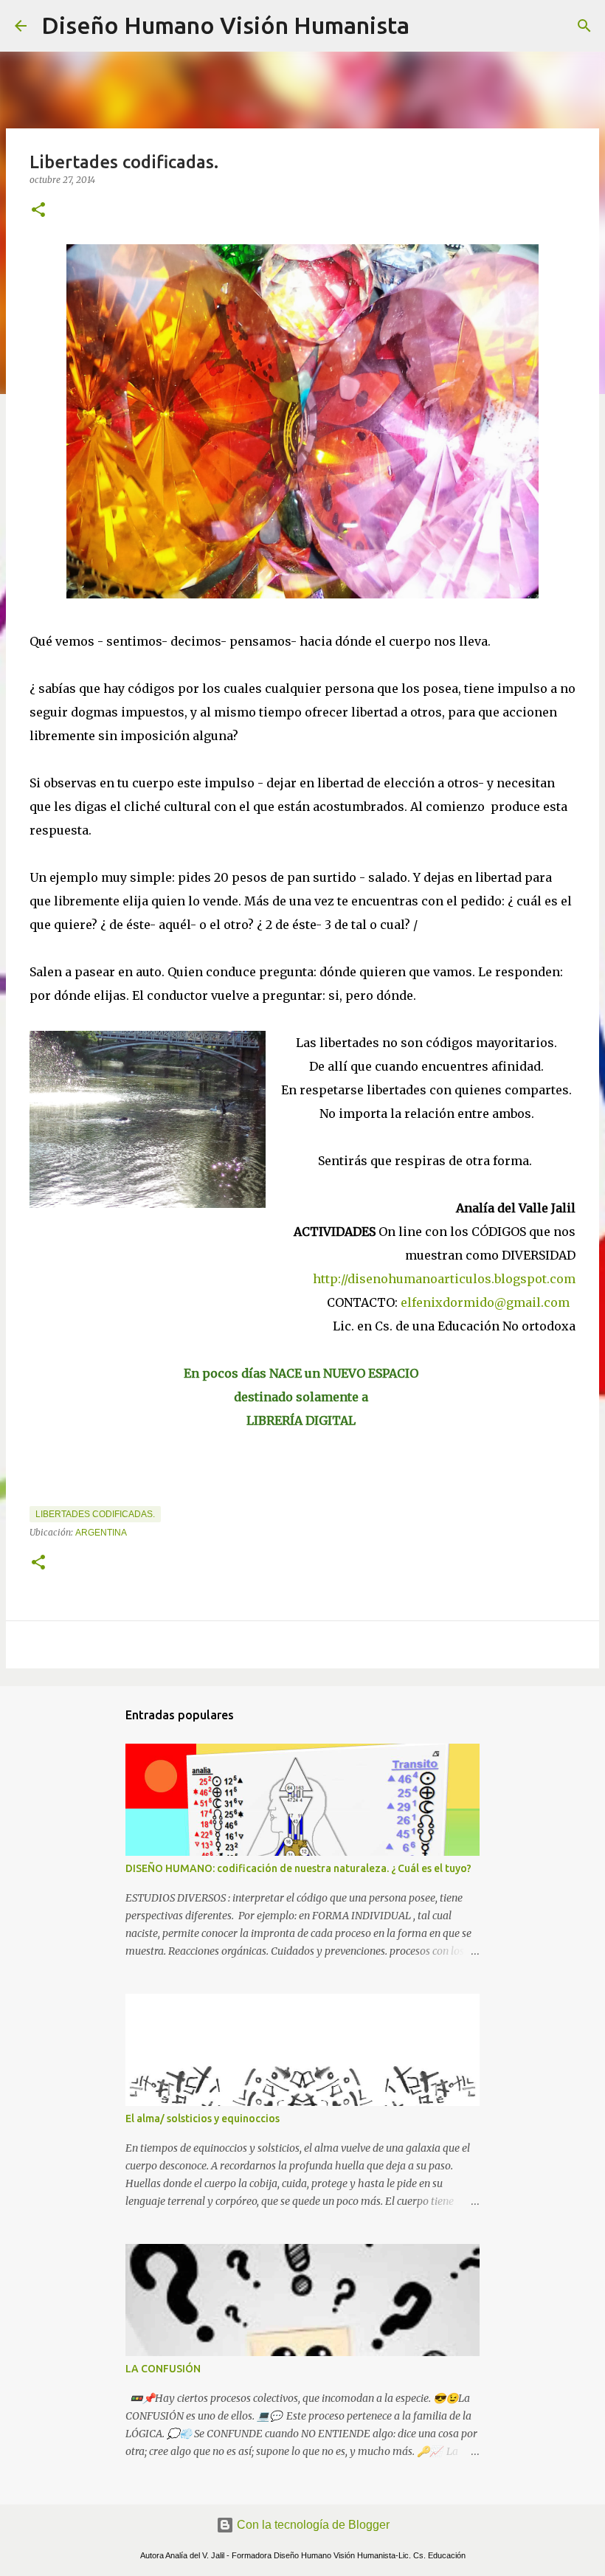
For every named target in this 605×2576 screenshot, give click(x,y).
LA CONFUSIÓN (163, 2369)
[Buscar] (430, 26)
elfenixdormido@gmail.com (487, 1302)
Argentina (101, 1533)
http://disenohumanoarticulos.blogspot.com (444, 1279)
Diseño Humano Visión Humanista (225, 25)
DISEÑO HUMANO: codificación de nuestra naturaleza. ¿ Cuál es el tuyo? (298, 1868)
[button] (38, 211)
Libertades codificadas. (95, 1514)
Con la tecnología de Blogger (312, 2525)
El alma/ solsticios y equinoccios (203, 2119)
